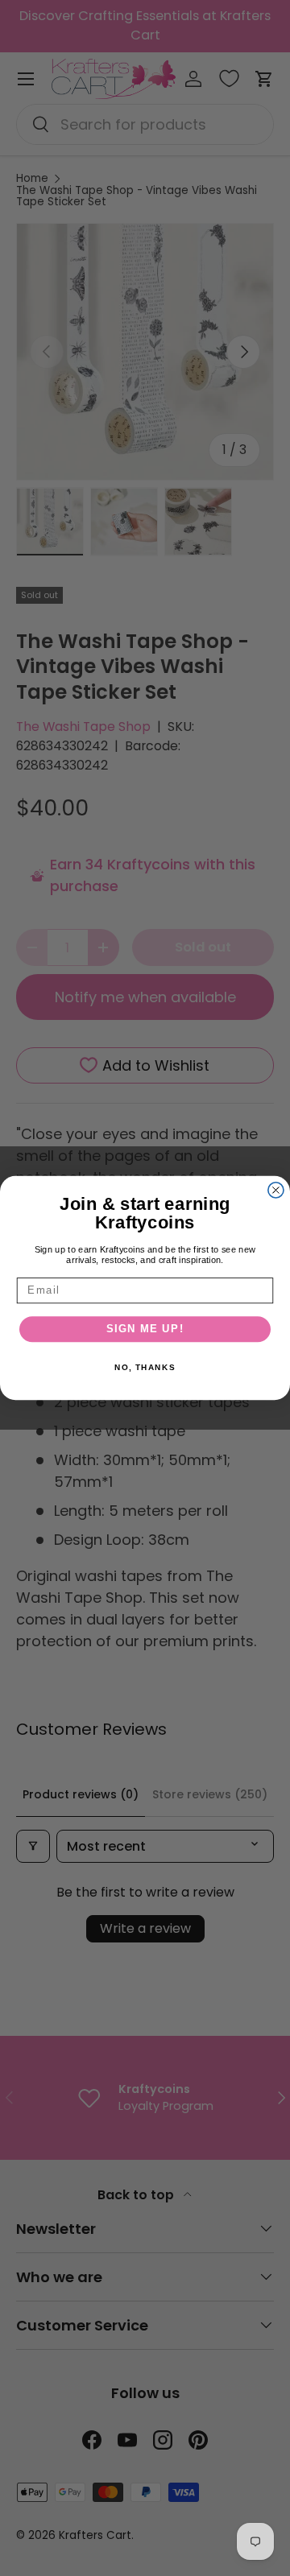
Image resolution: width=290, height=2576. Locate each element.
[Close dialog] (276, 1190)
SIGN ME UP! (145, 1329)
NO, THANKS (145, 1368)
